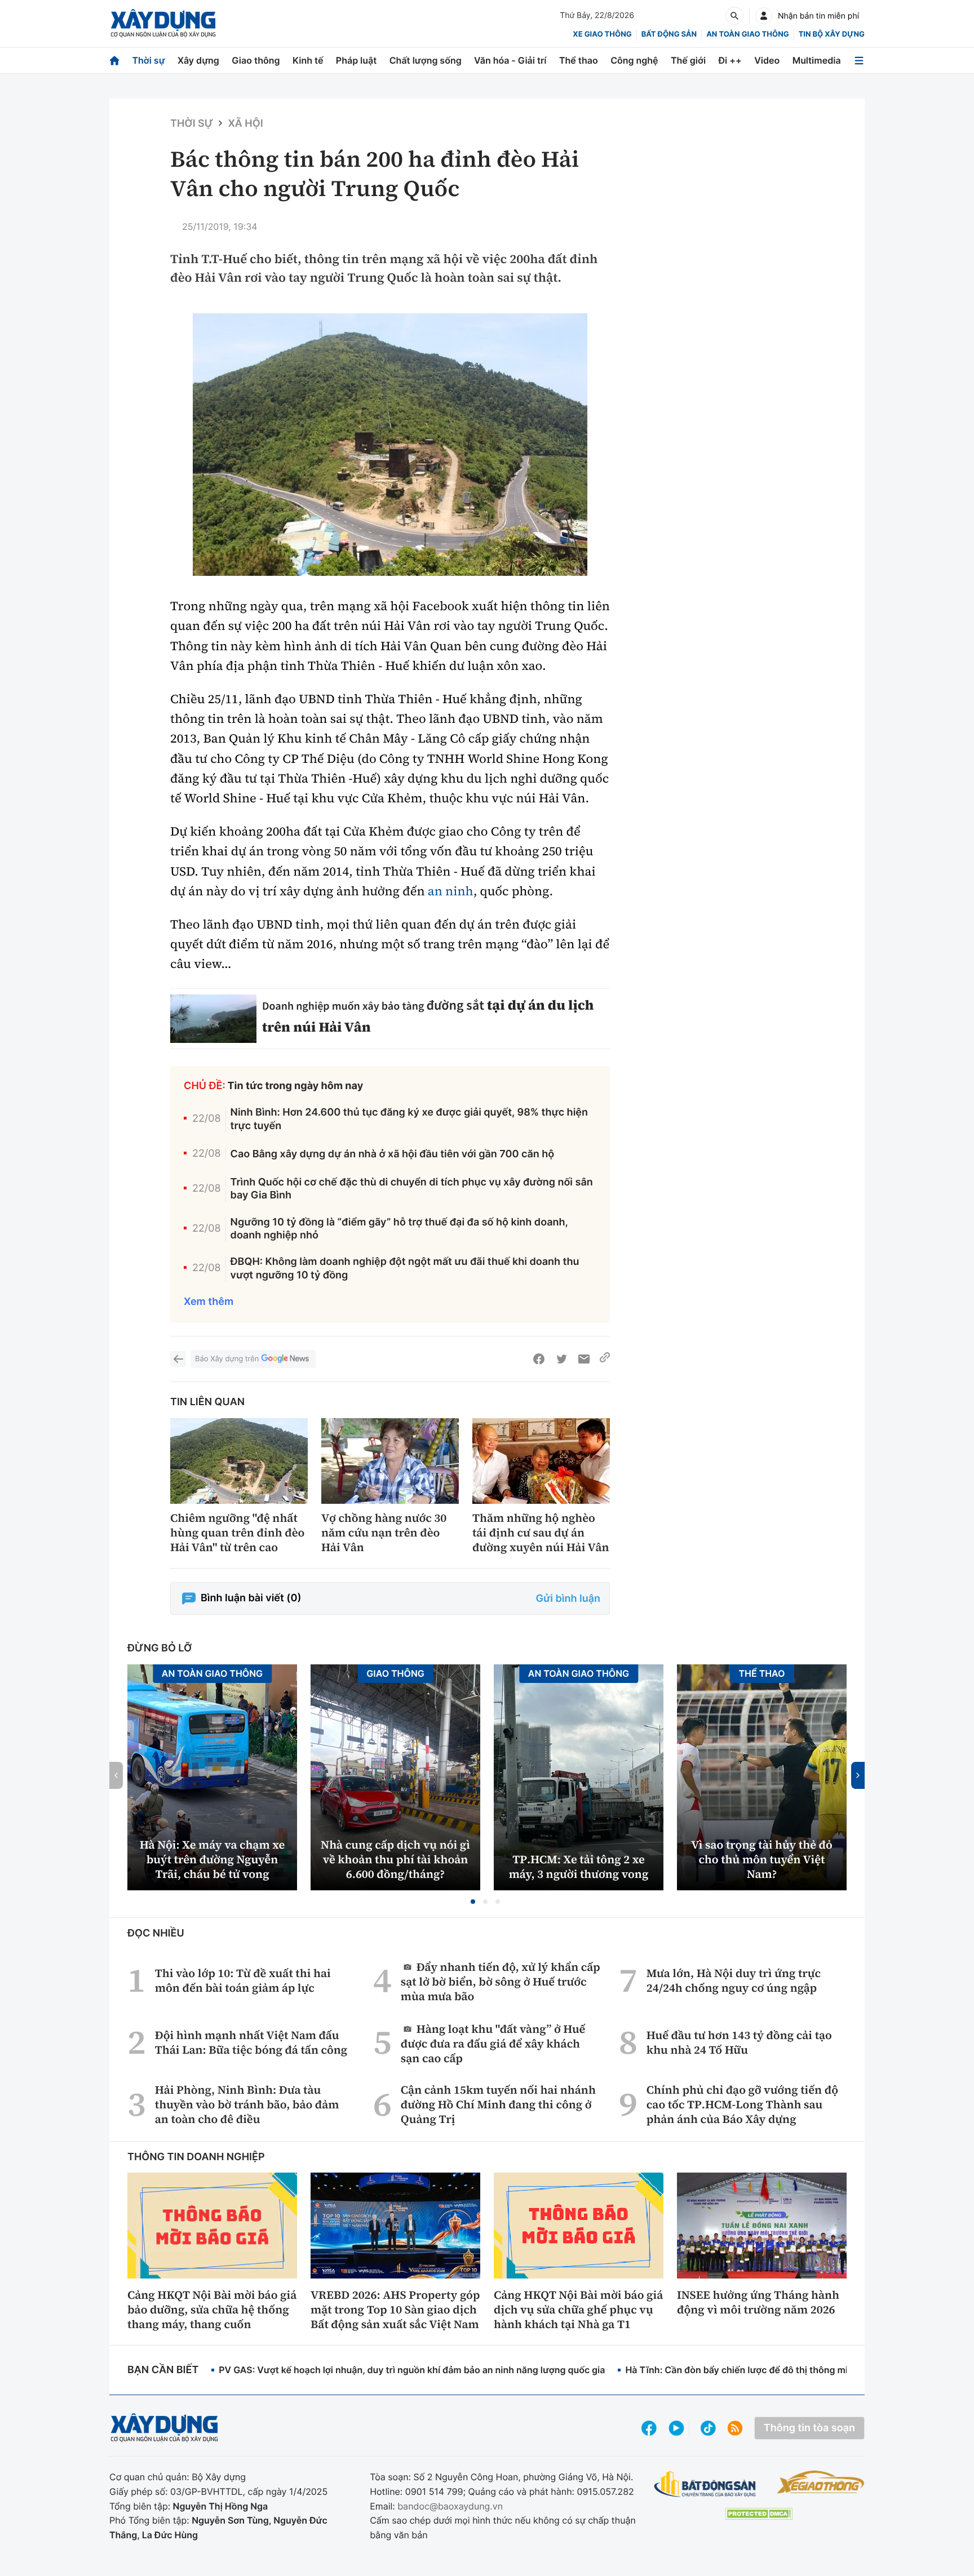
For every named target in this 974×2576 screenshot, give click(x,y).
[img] (390, 445)
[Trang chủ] (114, 61)
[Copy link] (605, 1359)
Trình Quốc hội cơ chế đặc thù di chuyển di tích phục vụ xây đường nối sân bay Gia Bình (412, 1189)
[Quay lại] (178, 1359)
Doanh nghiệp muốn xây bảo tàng (344, 1006)
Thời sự (148, 60)
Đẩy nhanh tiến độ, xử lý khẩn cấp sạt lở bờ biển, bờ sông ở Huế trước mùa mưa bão (501, 1981)
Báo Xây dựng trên (227, 1359)
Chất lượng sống (426, 60)
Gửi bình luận (568, 1599)
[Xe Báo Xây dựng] (820, 2482)
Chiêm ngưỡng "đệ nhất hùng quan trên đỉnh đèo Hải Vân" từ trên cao (237, 1533)
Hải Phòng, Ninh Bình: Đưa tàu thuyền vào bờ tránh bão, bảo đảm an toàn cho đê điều (247, 2104)
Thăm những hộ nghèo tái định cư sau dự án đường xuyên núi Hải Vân (541, 1533)
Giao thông (256, 60)
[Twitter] (561, 1359)
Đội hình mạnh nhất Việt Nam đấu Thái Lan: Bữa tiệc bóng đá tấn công (251, 2042)
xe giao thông (602, 34)
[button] (473, 1902)
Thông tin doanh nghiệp (196, 2157)
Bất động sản (669, 34)
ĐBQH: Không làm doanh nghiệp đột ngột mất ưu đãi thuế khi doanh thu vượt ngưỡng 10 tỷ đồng (405, 1268)
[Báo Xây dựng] (163, 23)
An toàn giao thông (747, 34)
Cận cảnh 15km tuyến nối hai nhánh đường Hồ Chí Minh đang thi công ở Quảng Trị (498, 2104)
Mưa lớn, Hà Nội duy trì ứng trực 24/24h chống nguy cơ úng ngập (734, 1980)
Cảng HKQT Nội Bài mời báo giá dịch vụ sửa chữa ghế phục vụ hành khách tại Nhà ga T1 (578, 2309)
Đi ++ (730, 60)
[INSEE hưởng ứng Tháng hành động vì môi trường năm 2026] (762, 2226)
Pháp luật (356, 60)
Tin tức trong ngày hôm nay (296, 1086)
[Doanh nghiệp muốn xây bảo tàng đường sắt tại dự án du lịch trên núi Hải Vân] (213, 1019)
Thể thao (579, 60)
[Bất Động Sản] (705, 2484)
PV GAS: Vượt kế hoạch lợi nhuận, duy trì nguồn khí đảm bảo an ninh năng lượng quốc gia (412, 2370)
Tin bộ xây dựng (832, 34)
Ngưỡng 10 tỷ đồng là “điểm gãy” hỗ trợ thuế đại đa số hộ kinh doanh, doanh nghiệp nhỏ (399, 1229)
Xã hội (245, 124)
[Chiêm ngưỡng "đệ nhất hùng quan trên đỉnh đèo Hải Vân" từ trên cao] (239, 1461)
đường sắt (455, 1005)
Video (767, 60)
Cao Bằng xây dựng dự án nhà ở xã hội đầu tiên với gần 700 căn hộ (393, 1154)
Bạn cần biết (163, 2370)
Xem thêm (209, 1302)
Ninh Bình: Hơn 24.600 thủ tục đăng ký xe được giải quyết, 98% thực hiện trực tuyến (409, 1119)
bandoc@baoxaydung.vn (450, 2506)
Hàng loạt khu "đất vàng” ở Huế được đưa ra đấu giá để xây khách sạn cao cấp (493, 2043)
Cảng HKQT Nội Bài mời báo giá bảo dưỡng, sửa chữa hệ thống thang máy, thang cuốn (212, 2309)
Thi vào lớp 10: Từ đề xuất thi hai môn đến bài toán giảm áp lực (243, 1980)
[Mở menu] (859, 61)
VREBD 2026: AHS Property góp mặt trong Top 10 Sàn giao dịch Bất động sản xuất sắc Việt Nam (395, 2309)
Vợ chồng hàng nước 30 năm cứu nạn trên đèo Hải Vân (384, 1533)
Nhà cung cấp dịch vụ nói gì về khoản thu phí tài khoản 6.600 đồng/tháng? (395, 1859)
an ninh (451, 891)
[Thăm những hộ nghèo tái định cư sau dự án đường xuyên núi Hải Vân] (541, 1461)
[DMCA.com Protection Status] (759, 2514)
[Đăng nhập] (764, 16)
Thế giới (688, 60)
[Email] (584, 1359)
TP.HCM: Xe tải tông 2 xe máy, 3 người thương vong (579, 1867)
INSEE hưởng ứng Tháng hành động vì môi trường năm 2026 (758, 2302)
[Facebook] (539, 1359)
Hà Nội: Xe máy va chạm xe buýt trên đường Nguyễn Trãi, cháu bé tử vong (212, 1859)
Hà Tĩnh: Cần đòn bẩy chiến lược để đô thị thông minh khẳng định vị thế (780, 2370)
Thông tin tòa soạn (809, 2428)
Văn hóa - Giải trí (510, 60)
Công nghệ (634, 60)
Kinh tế (308, 60)
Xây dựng (198, 60)
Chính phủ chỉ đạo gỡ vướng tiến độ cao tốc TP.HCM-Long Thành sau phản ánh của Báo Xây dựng (742, 2104)
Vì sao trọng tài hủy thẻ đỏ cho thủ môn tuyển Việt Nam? (762, 1859)
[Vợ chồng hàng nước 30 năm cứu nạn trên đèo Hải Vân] (390, 1461)
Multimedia (817, 60)
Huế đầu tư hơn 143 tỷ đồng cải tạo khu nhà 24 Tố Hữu (739, 2042)
